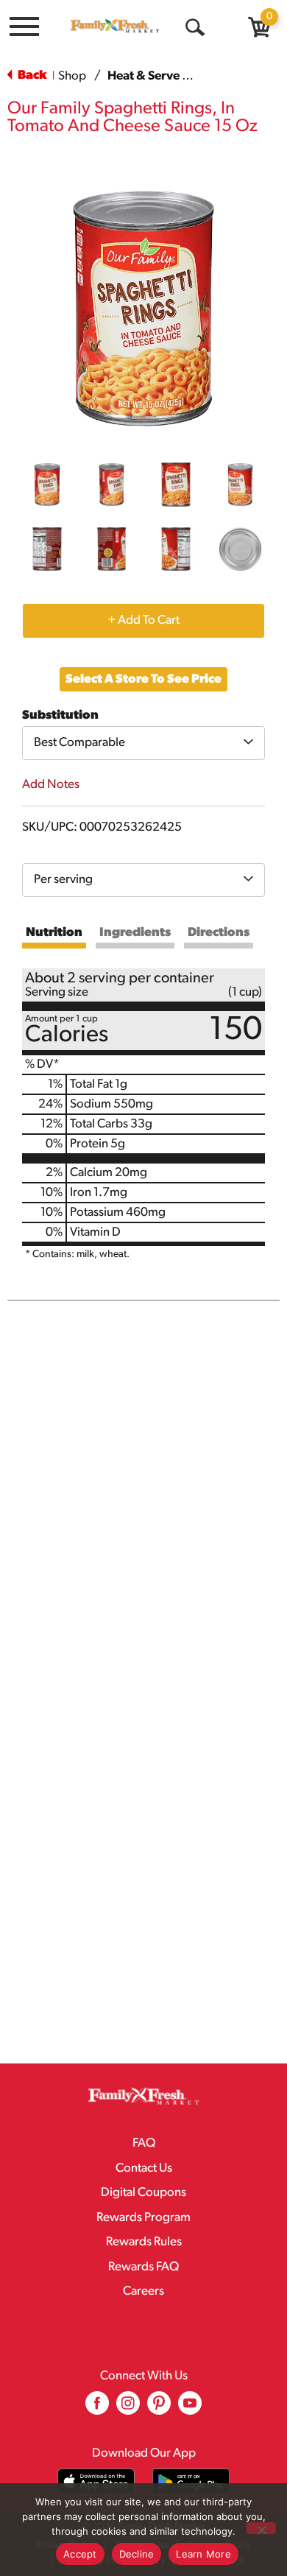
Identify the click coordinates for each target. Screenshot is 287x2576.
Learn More (203, 2554)
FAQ (144, 2143)
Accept (80, 2554)
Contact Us (144, 2168)
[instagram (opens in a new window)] (128, 2408)
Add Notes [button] (51, 785)
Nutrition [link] (54, 933)
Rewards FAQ (143, 2267)
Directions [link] (219, 933)
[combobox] (143, 743)
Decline (137, 2554)
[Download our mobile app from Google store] (191, 2481)
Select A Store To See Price (143, 679)
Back (31, 75)
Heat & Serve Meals (162, 76)
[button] (47, 485)
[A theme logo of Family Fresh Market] (115, 26)
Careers (143, 2291)
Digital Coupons (143, 2193)
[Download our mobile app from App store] (96, 2481)
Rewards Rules (144, 2242)
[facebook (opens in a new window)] (97, 2408)
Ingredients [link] (135, 933)
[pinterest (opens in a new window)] (159, 2408)
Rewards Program (143, 2218)
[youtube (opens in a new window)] (190, 2408)
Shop (72, 76)
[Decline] (261, 2528)
